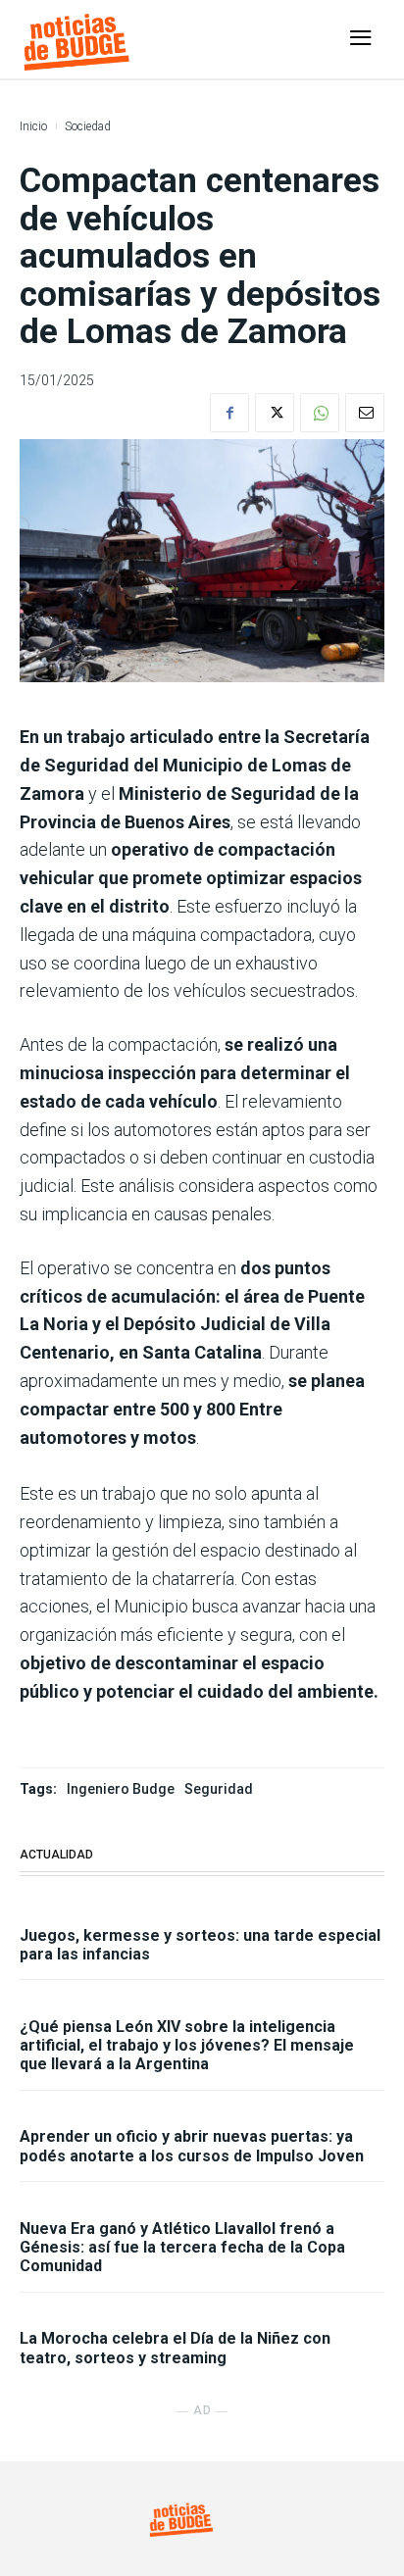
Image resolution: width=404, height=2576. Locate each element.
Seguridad (219, 1789)
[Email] (365, 413)
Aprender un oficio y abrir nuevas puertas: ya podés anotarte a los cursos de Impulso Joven (192, 2146)
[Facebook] (229, 413)
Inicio (33, 126)
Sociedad (88, 126)
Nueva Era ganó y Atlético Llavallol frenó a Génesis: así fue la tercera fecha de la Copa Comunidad (182, 2247)
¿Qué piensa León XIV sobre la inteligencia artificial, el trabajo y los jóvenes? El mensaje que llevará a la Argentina (187, 2045)
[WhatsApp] (320, 413)
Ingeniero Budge (121, 1789)
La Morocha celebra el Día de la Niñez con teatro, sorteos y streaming (175, 2348)
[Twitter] (275, 413)
